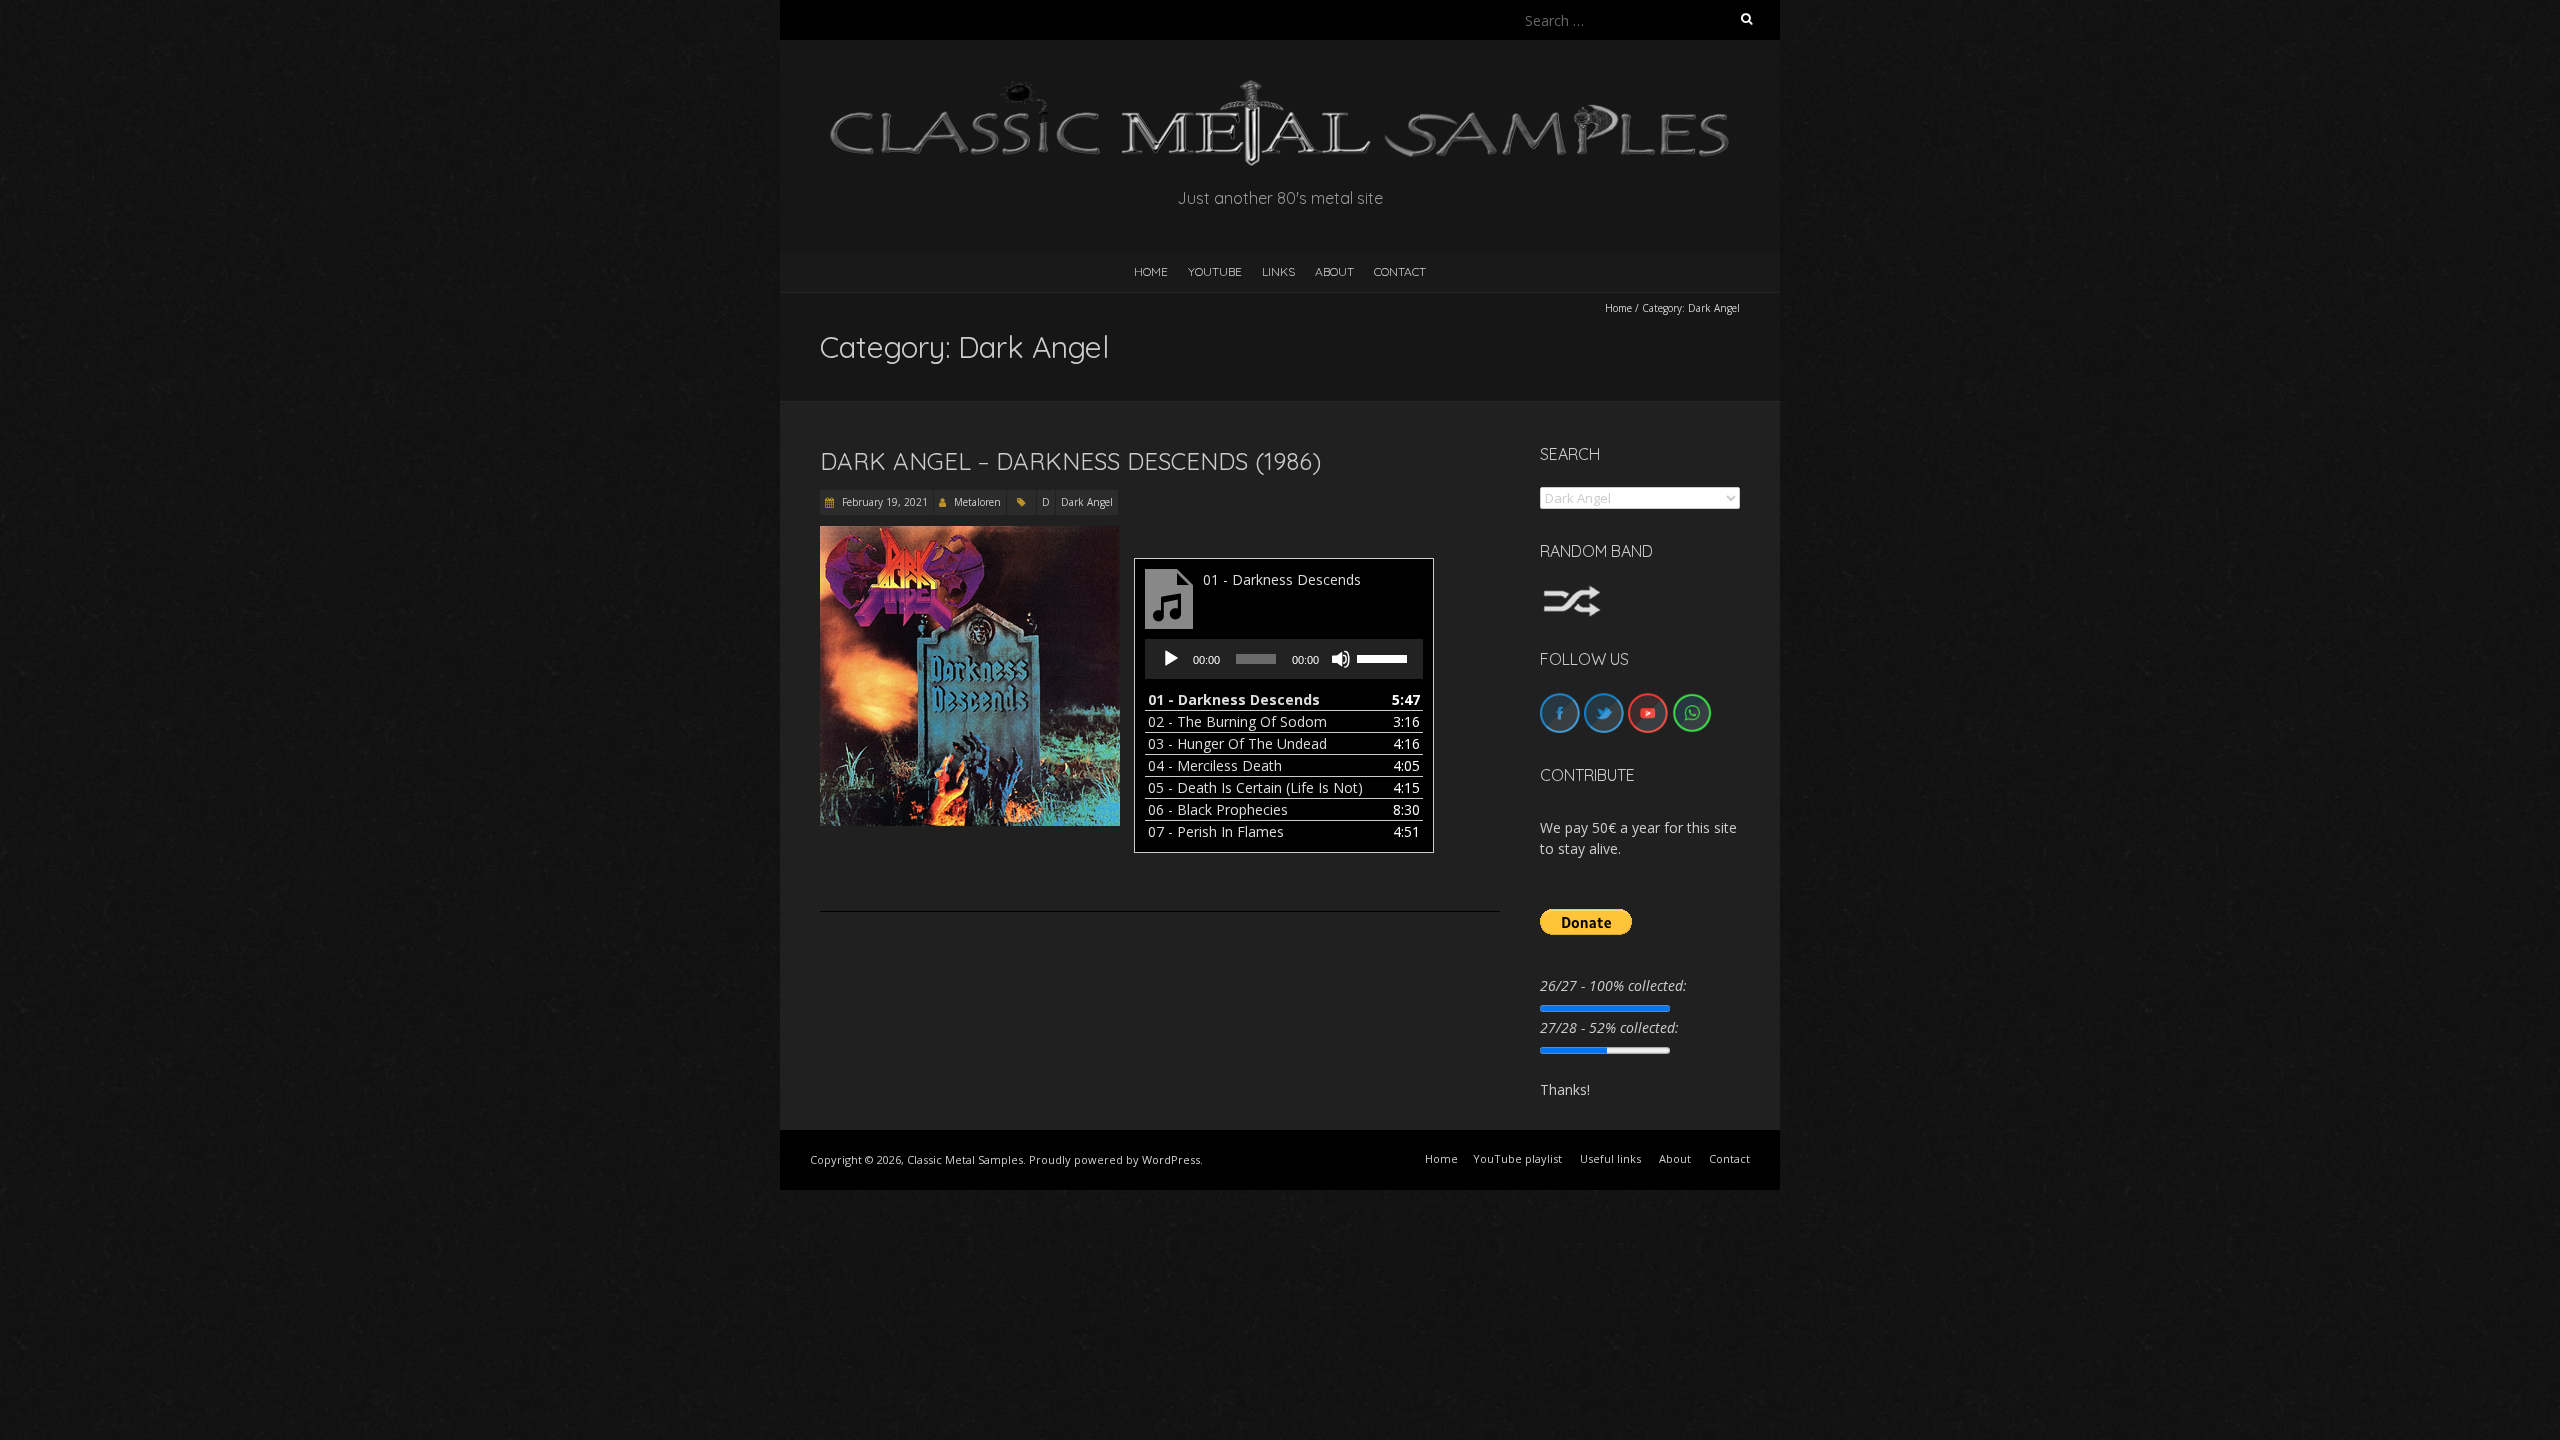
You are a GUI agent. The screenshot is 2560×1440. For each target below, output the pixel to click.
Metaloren (977, 502)
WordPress (1171, 1159)
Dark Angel (1087, 502)
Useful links (1610, 1158)
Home (1618, 308)
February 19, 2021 (883, 502)
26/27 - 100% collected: (1613, 985)
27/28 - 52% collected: (1609, 1027)
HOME (1151, 271)
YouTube (1215, 271)
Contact (1400, 271)
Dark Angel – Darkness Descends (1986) (1070, 461)
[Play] (1171, 659)
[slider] (1385, 657)
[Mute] (1341, 659)
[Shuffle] (1572, 594)
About (1334, 271)
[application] (1284, 659)
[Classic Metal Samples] (1280, 89)
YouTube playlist (1517, 1158)
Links (1278, 271)
